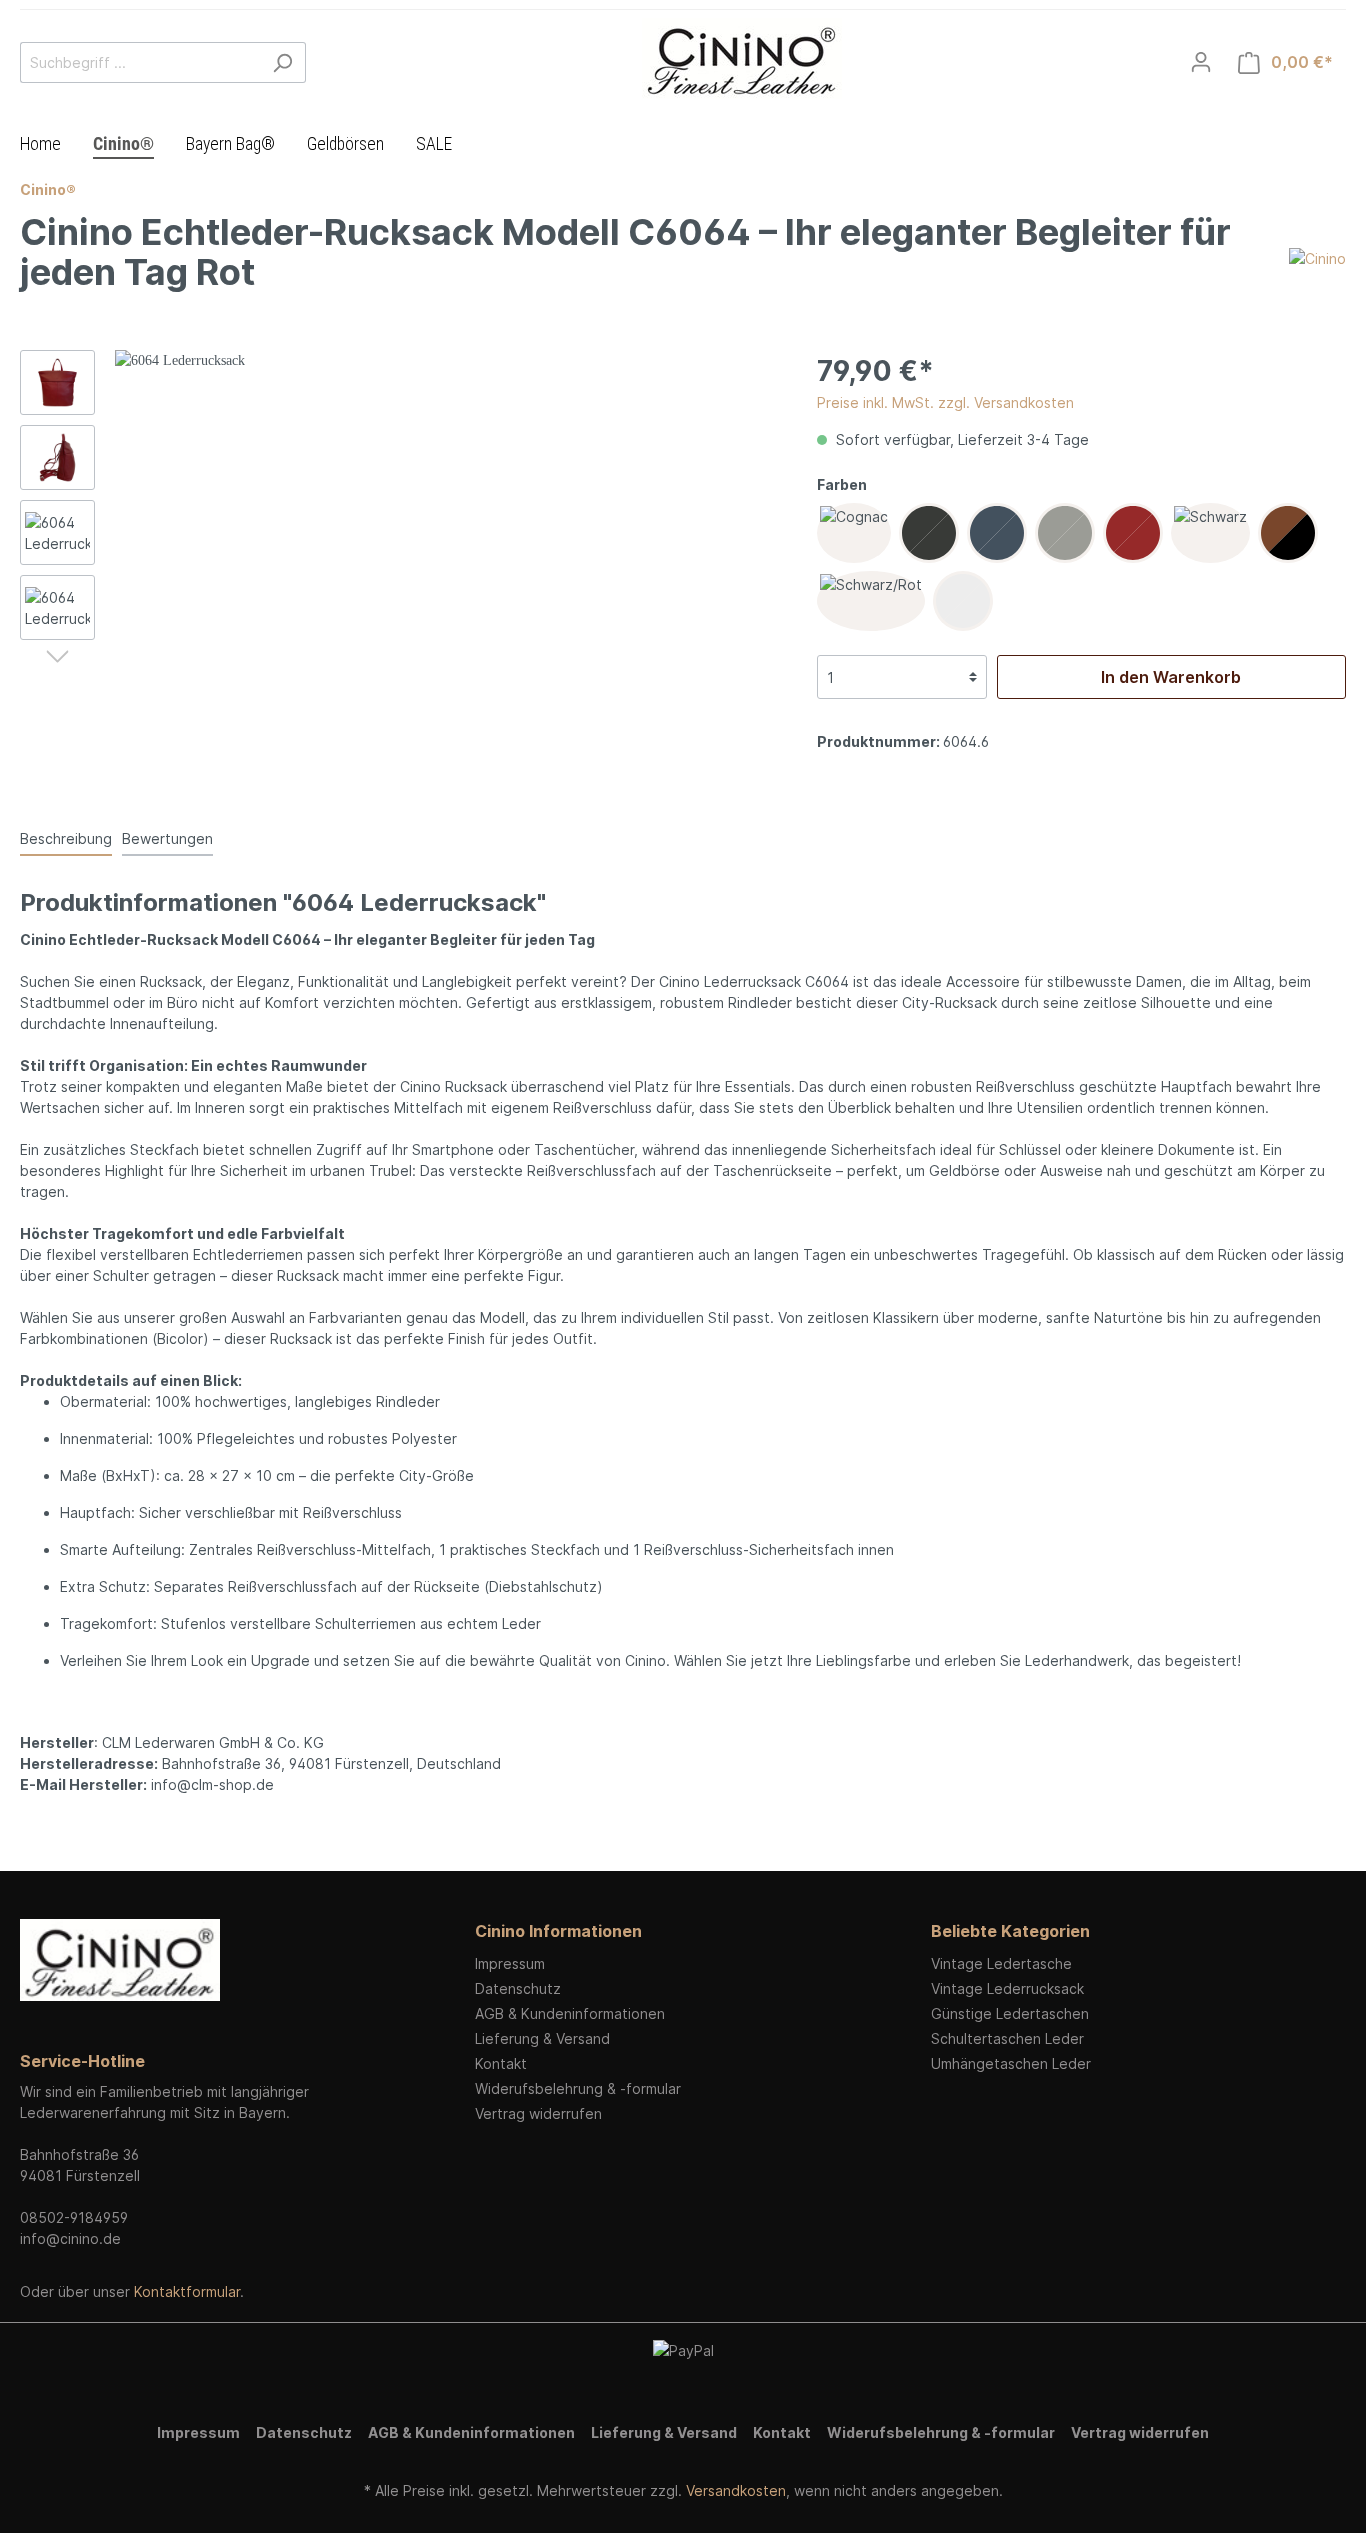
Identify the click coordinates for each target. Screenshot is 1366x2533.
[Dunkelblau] (997, 533)
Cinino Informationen (558, 1931)
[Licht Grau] (1065, 533)
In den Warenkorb (1171, 677)
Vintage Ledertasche (1001, 1963)
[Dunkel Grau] (929, 533)
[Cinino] (1317, 256)
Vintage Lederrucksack (1007, 1988)
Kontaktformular (187, 2291)
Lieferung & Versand (542, 2038)
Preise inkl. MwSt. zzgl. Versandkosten (945, 402)
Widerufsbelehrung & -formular (578, 2088)
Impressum (510, 1963)
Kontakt (501, 2063)
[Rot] (1133, 533)
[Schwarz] (1210, 533)
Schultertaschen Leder (1007, 2038)
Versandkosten (736, 2490)
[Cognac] (854, 533)
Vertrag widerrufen (538, 2113)
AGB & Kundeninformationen (570, 2013)
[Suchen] (282, 62)
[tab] (66, 838)
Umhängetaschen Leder (1011, 2063)
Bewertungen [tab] (167, 838)
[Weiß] (963, 601)
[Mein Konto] (1201, 62)
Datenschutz (518, 1988)
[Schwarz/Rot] (871, 601)
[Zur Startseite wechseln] (741, 58)
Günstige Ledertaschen (1010, 2013)
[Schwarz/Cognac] (1288, 533)
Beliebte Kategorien (1010, 1931)
